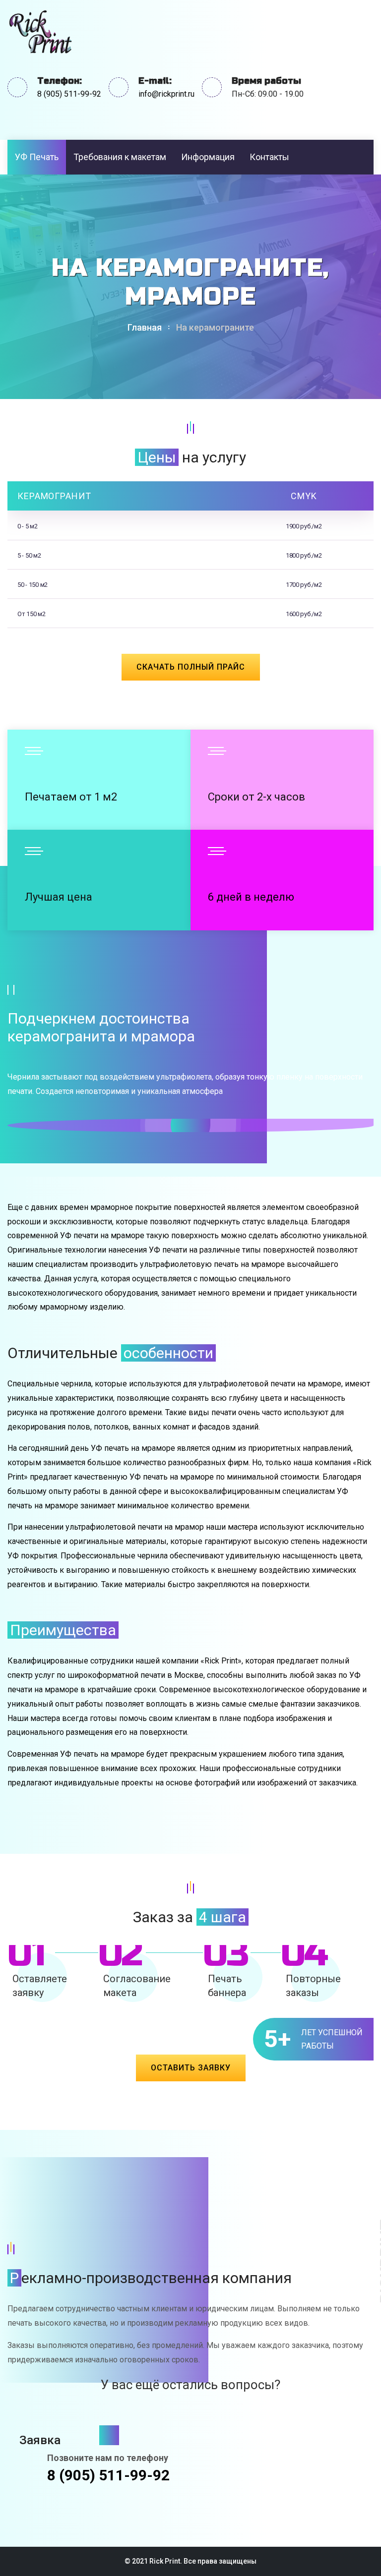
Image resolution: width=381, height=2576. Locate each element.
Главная (145, 327)
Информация (208, 157)
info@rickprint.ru (166, 94)
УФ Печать (37, 157)
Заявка (41, 2440)
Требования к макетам (120, 157)
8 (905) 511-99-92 (69, 94)
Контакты (269, 157)
